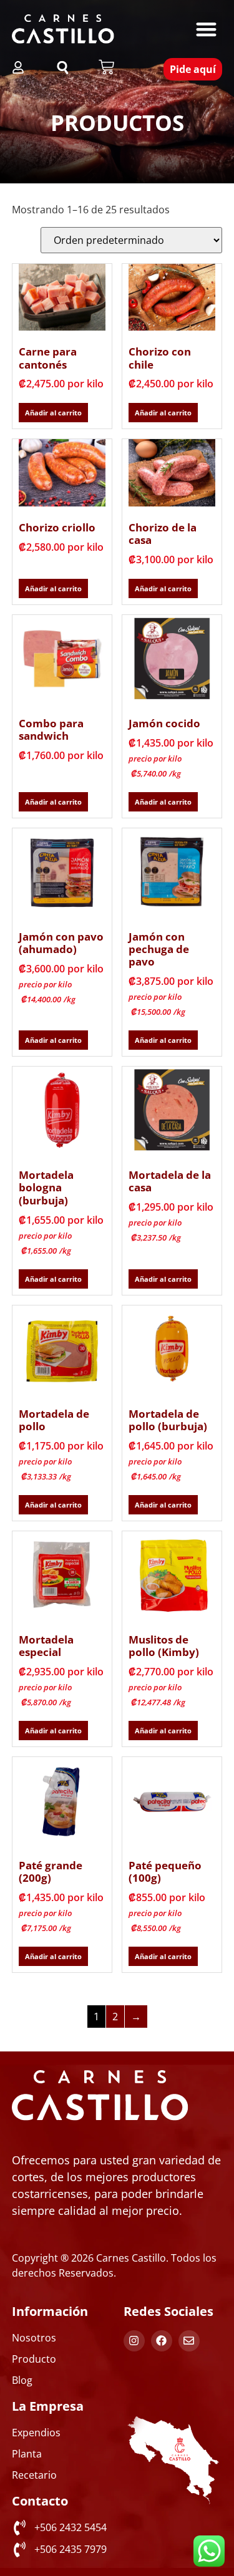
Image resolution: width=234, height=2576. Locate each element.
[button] (206, 29)
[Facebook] (162, 2341)
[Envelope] (189, 2341)
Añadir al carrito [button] (53, 413)
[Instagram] (134, 2341)
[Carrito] (106, 67)
